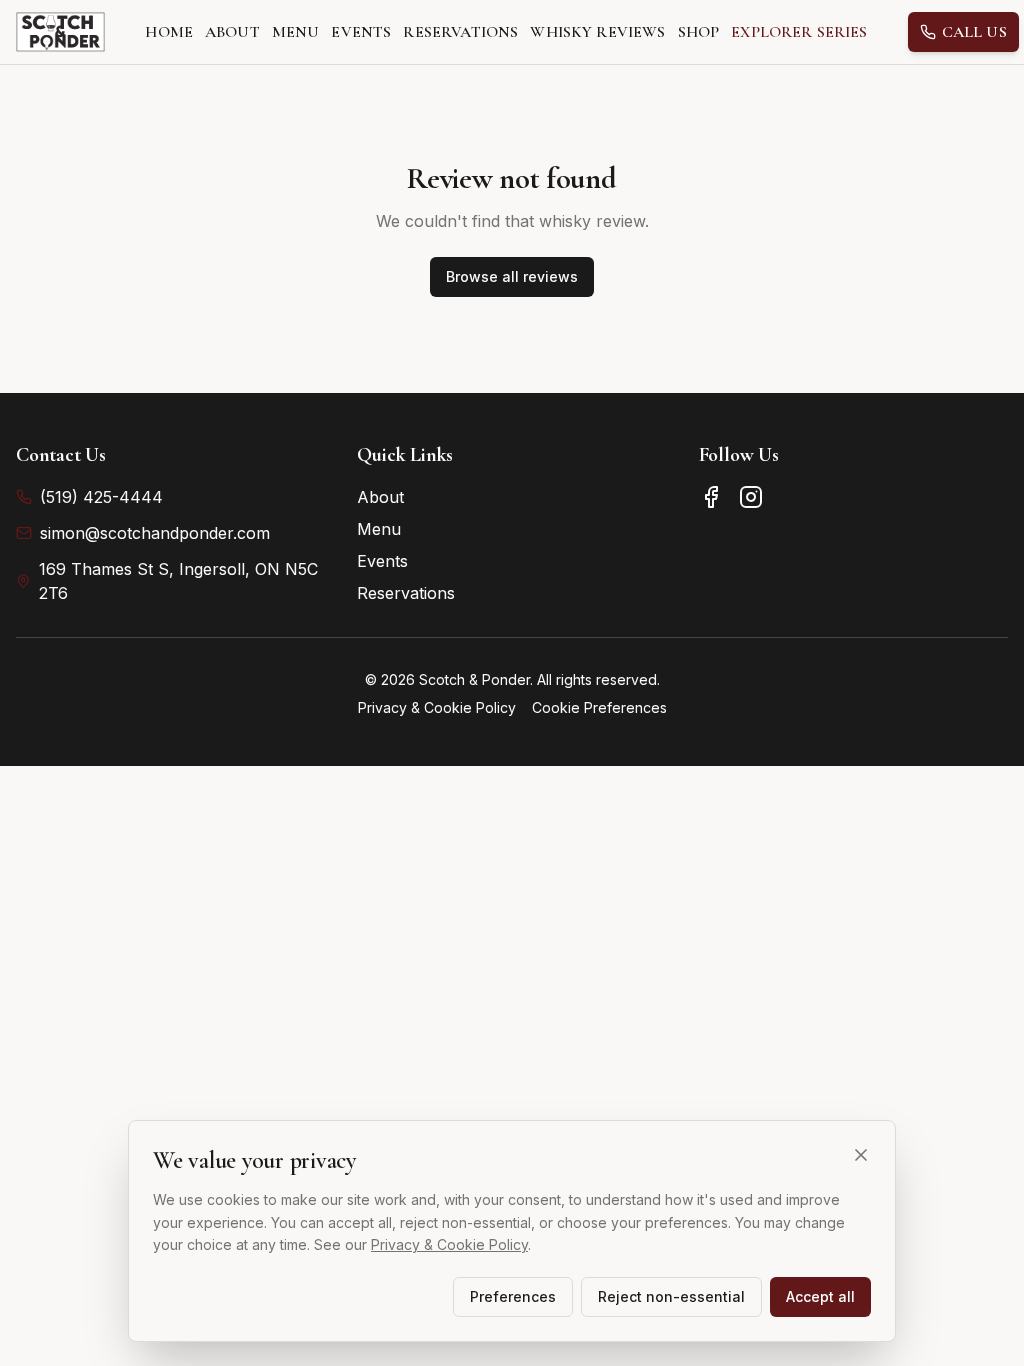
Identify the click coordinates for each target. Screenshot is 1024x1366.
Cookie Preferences (599, 707)
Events (382, 561)
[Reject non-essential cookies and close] (861, 1155)
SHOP (699, 32)
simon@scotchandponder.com (155, 533)
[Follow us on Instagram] (751, 497)
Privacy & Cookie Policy (437, 707)
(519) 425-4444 (101, 497)
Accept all (820, 1296)
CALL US (974, 32)
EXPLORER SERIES (799, 32)
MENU (296, 32)
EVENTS (361, 32)
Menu (379, 529)
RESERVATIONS (460, 32)
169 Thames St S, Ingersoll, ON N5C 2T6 (178, 581)
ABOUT (232, 32)
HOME (169, 32)
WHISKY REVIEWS (597, 32)
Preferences (513, 1296)
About (380, 497)
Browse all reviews (512, 276)
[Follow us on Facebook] (711, 497)
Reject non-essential (671, 1296)
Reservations (406, 593)
